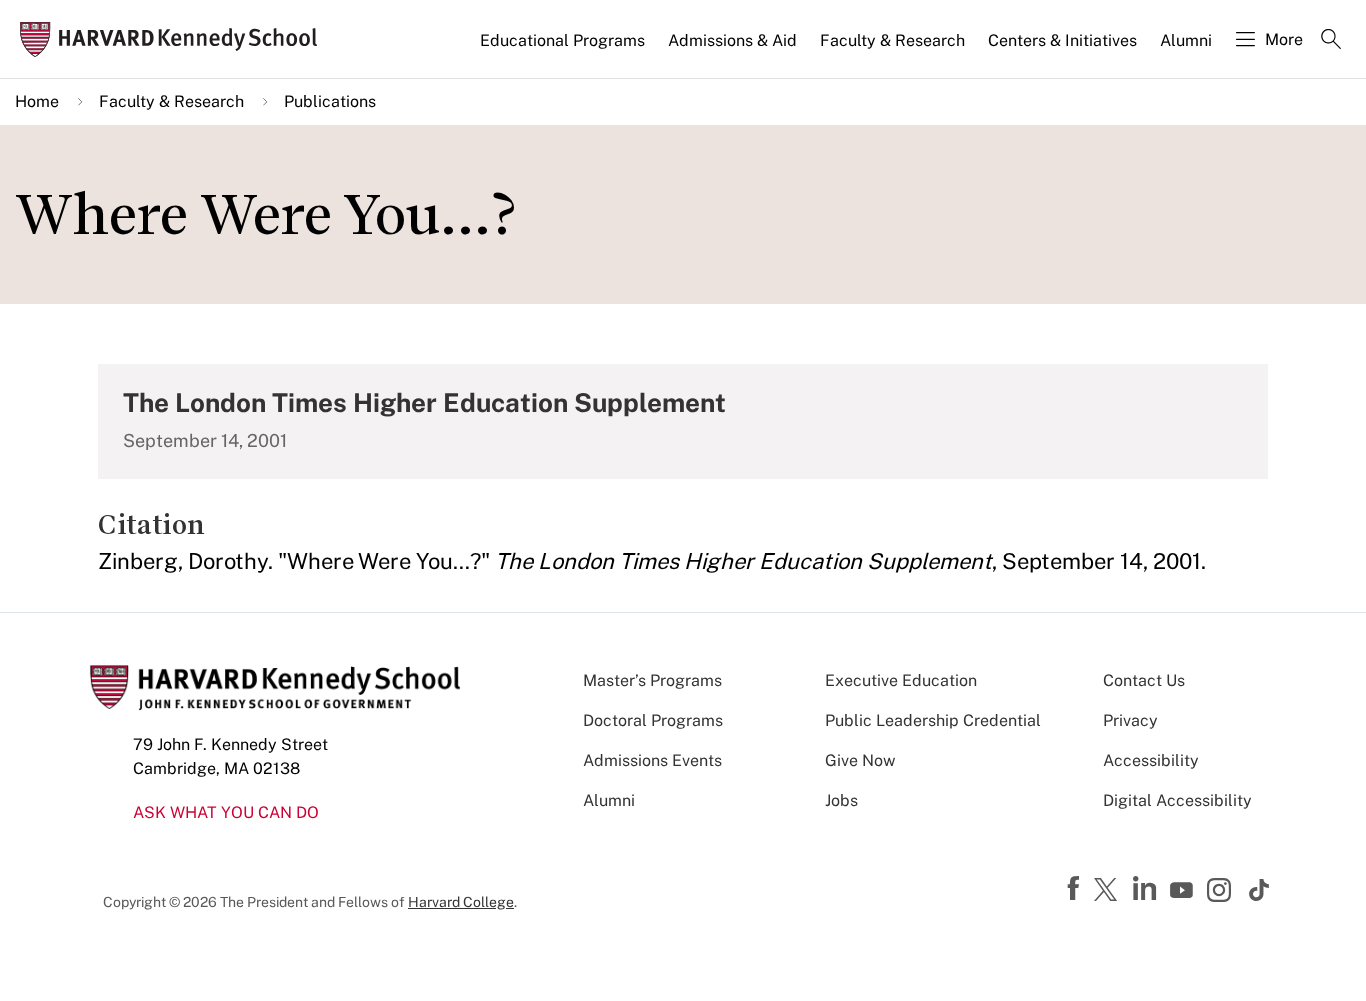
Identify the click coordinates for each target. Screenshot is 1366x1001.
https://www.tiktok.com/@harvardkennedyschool (1260, 890)
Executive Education (901, 680)
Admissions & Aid (732, 40)
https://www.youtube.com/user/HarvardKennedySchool (1184, 891)
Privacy (1130, 720)
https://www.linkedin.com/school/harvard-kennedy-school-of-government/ (1147, 889)
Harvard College (461, 902)
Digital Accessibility (1177, 800)
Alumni (1186, 40)
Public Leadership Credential (933, 720)
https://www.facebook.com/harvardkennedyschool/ (1076, 889)
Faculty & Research (892, 40)
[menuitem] (564, 49)
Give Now (860, 760)
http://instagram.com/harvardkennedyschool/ (1222, 892)
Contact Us (1144, 680)
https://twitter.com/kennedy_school (1109, 891)
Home (37, 101)
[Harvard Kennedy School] (174, 39)
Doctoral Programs (653, 720)
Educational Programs (562, 40)
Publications (330, 101)
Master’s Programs (652, 680)
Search (1331, 41)
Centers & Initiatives (1062, 40)
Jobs (841, 800)
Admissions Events (652, 760)
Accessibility (1151, 760)
